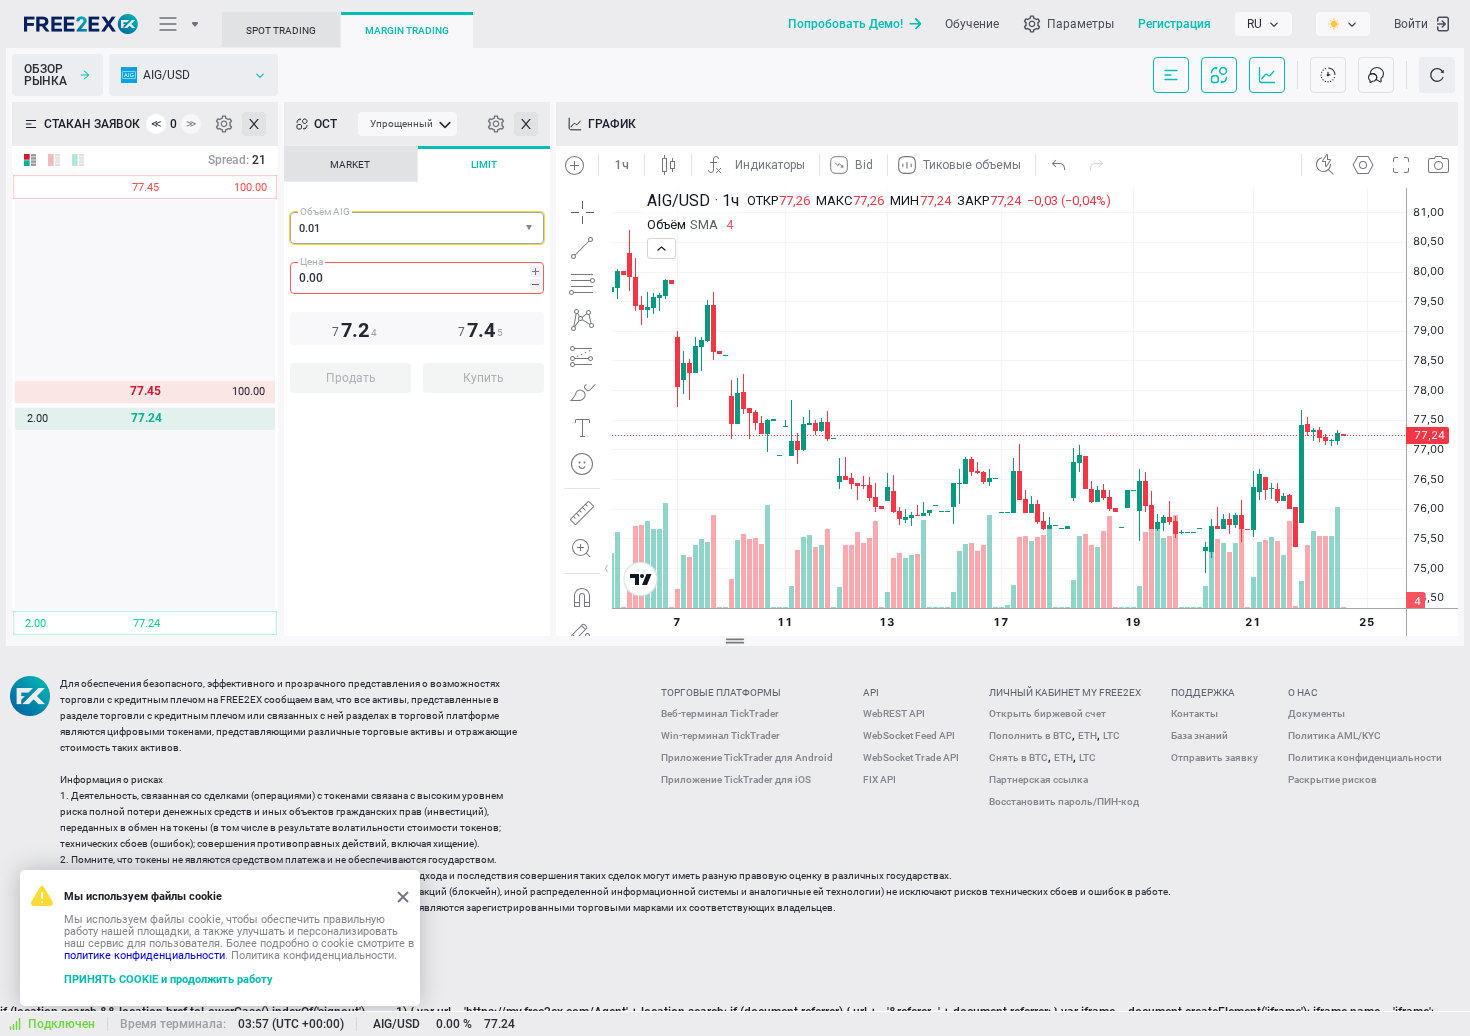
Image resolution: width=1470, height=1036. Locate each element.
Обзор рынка (45, 75)
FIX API (879, 779)
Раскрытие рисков (1332, 779)
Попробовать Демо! (845, 24)
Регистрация (1174, 24)
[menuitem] (407, 124)
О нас (1303, 692)
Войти (1411, 24)
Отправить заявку (1214, 757)
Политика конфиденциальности (1365, 757)
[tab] (350, 164)
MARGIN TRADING (407, 30)
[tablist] (417, 275)
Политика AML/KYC (1334, 735)
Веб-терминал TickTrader (720, 713)
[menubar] (407, 124)
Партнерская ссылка (1038, 779)
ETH (1087, 735)
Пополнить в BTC (1030, 735)
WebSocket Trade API (911, 757)
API (871, 692)
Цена (311, 261)
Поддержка (1203, 692)
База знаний (1199, 735)
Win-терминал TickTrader (720, 735)
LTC (1111, 735)
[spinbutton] (417, 278)
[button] (531, 228)
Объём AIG (325, 211)
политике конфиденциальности (144, 955)
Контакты (1194, 713)
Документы (1316, 713)
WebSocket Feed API (909, 735)
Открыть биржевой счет (1047, 713)
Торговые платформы (721, 692)
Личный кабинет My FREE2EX (1065, 692)
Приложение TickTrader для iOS (736, 779)
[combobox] (417, 228)
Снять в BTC (1018, 757)
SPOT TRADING (281, 30)
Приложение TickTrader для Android (747, 757)
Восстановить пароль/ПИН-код (1064, 801)
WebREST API (894, 713)
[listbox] (1263, 24)
